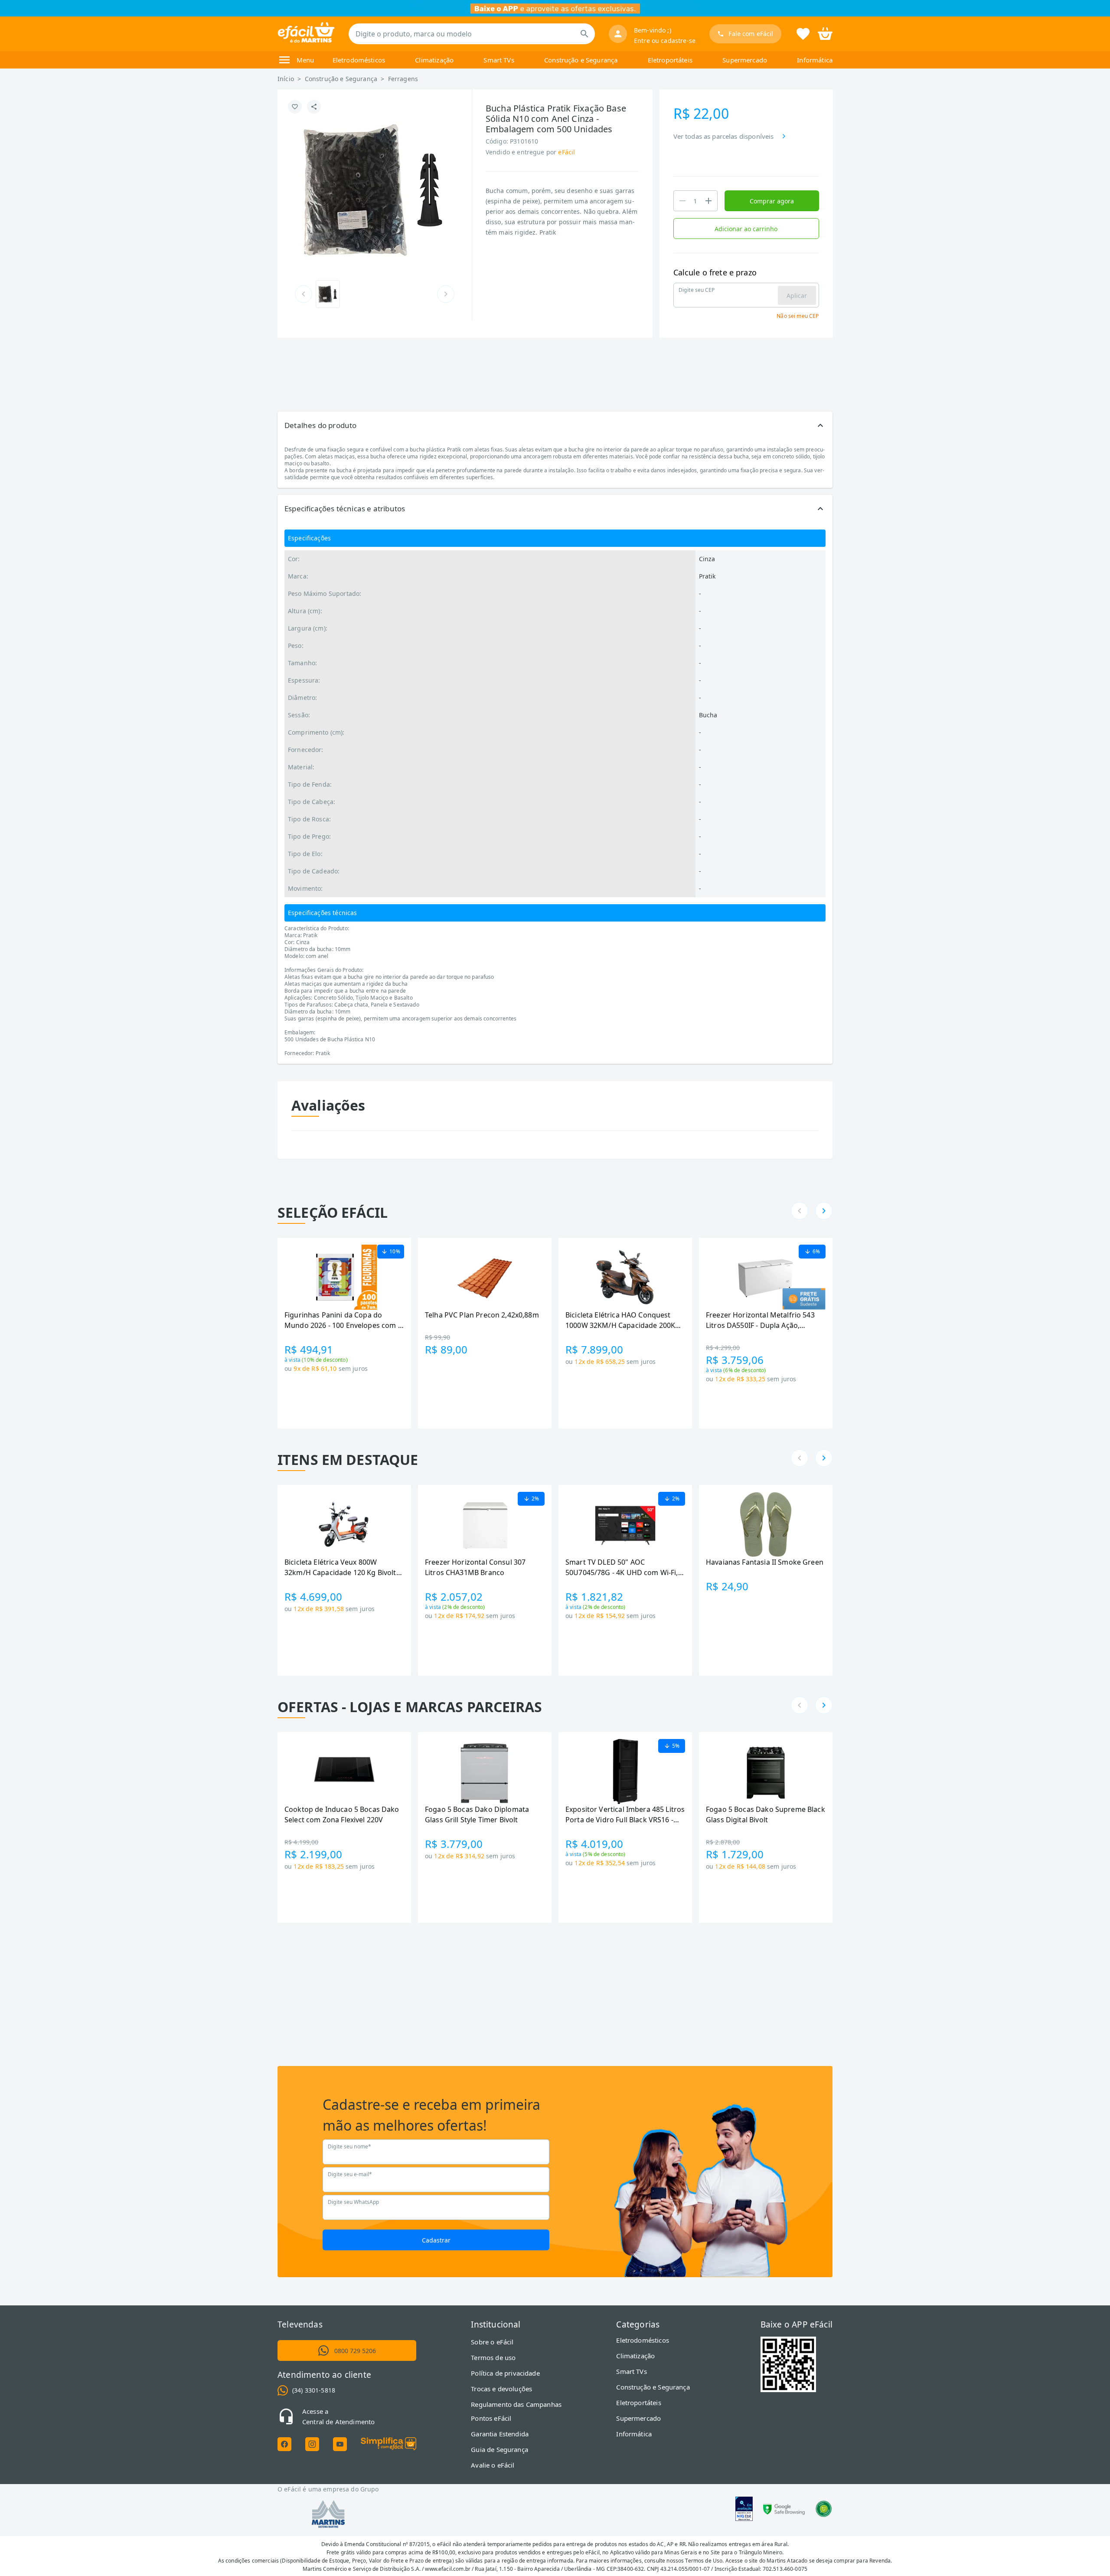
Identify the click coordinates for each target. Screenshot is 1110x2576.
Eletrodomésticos (359, 60)
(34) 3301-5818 (314, 2390)
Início (286, 79)
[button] (555, 425)
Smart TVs (499, 60)
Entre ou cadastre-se (665, 41)
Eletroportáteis (670, 60)
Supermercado (745, 60)
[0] (825, 33)
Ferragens (403, 79)
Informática (815, 60)
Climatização (434, 60)
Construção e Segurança (581, 60)
